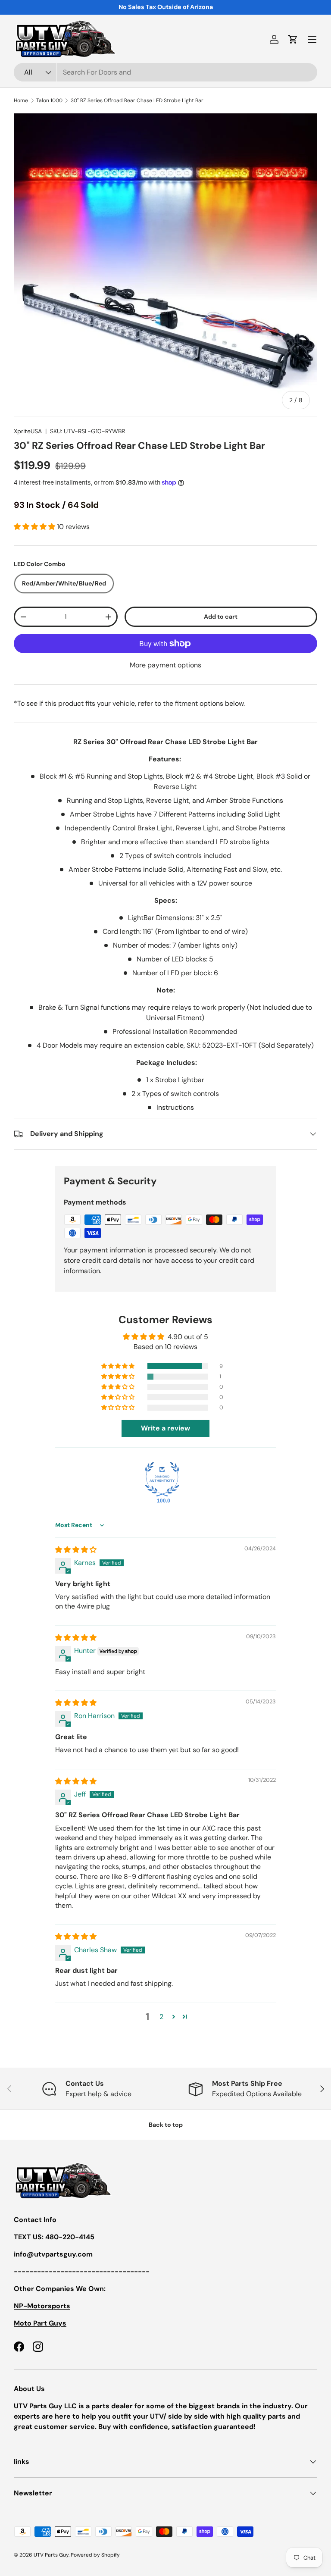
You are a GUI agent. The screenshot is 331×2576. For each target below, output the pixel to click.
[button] (293, 39)
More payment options (165, 665)
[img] (76, 1550)
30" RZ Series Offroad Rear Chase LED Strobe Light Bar (137, 100)
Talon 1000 (49, 100)
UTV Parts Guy (51, 2555)
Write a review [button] (165, 1428)
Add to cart (221, 617)
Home (21, 100)
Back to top (166, 2125)
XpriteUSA (28, 431)
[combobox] (165, 72)
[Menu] (312, 39)
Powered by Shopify (95, 2555)
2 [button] (161, 2017)
